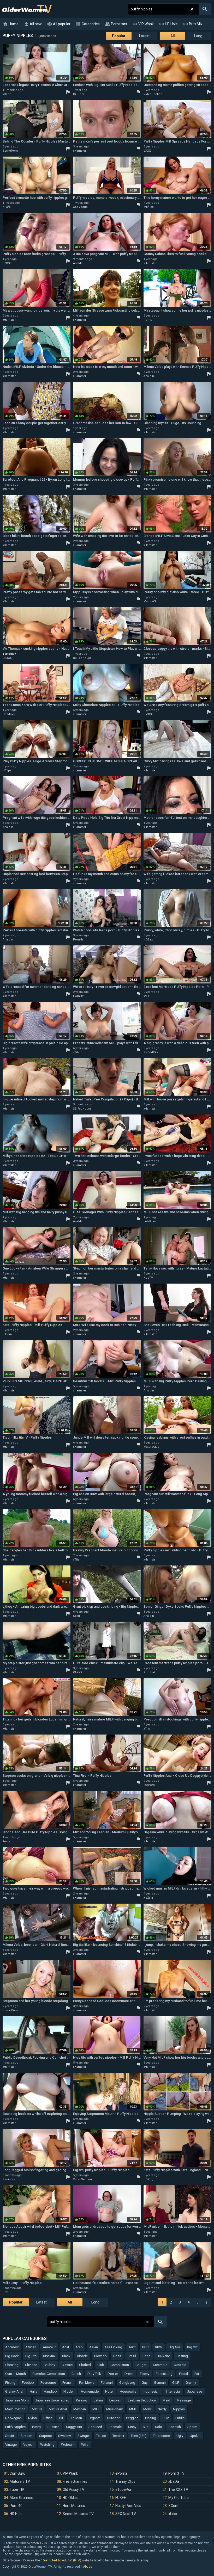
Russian (53, 2427)
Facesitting (164, 2374)
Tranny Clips (125, 2481)
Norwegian (13, 2418)
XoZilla (148, 1898)
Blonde (82, 2356)
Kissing (82, 2400)
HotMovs (9, 714)
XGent (173, 2506)
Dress (129, 2374)
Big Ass (175, 2347)
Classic (67, 2365)
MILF (96, 2409)
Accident (12, 2347)
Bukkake (163, 2356)
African (31, 2347)
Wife (85, 2445)
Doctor (113, 2374)
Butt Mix (193, 24)
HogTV (148, 1278)
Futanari (107, 2383)
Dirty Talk (94, 2374)
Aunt (132, 2347)
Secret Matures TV (78, 2514)
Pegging (132, 2418)
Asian (94, 2347)
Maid (166, 2400)
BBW (159, 2347)
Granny (191, 2383)
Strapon (27, 2436)
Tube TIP (17, 2490)
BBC (145, 2347)
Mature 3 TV (20, 2481)
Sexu (76, 1616)
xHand (7, 94)
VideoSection (153, 94)
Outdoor (113, 2418)
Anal (66, 2347)
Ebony (145, 2374)
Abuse (88, 2567)
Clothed (85, 2365)
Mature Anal (58, 2409)
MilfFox (148, 207)
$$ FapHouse (82, 658)
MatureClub (151, 601)
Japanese (195, 2391)
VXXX (147, 151)
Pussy (37, 2427)
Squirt (10, 2436)
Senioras (9, 2179)
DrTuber (79, 94)
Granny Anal (14, 2391)
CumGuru (17, 2473)
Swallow (65, 2436)
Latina (98, 2400)
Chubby (49, 2365)
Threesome (161, 2436)
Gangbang (127, 2383)
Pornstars (116, 24)
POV (166, 2418)
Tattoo (101, 2436)
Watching (47, 2445)
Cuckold (180, 2365)
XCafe (7, 207)
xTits (76, 1052)
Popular (119, 36)
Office (48, 2418)
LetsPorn (150, 1221)
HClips (7, 770)
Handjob (50, 2391)
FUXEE (121, 2498)
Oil (61, 2418)
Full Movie (87, 2383)
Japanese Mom (17, 2400)
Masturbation (15, 2409)
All (173, 36)
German (160, 2383)
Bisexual (49, 2356)
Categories (88, 24)
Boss (117, 2356)
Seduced (95, 2427)
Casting (182, 2356)
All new (33, 24)
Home (11, 24)
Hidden (69, 2391)
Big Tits (31, 2356)
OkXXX (7, 658)
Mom (147, 2409)
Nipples (179, 2409)
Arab (79, 2347)
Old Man (76, 2418)
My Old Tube (179, 2498)
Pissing (151, 2418)
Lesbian (115, 2400)
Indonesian (151, 2391)
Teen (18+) (139, 2436)
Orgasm (94, 2418)
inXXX (7, 263)
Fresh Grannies (75, 2481)
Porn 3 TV (176, 2473)
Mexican (80, 2409)
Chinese (31, 2365)
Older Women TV (27, 9)
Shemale (115, 2427)
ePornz (121, 2473)
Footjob (28, 2383)
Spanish (175, 2427)
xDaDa (174, 2481)
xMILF (147, 996)
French (67, 2383)
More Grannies (22, 2498)
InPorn (7, 1334)
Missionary (114, 2409)
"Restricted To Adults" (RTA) (61, 2560)
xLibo (173, 2514)
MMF (133, 2409)
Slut (146, 2427)
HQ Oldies (71, 2498)
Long (198, 36)
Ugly (180, 2436)
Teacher (118, 2436)
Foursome (48, 2383)
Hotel (109, 2391)
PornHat (79, 940)
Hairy (34, 2391)
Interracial (173, 2391)
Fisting (10, 2383)
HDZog (148, 2179)
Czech (76, 2374)
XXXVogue (80, 207)
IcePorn (149, 1785)
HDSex (148, 940)
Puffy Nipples (15, 2427)
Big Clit (192, 2347)
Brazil (132, 2356)
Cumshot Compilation (49, 2374)
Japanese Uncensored (52, 2400)
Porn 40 (16, 2506)
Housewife (128, 2391)
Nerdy (162, 2409)
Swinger (84, 2436)
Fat (197, 2374)
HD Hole (168, 24)
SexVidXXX (151, 1052)
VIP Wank (143, 24)
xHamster (80, 151)
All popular (59, 24)
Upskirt (195, 2436)
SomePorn (10, 151)
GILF (176, 2383)
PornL (148, 320)
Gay (145, 2383)
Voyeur (28, 2445)
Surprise (45, 2436)
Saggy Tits (74, 2427)
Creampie (160, 2365)
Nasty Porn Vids (128, 2506)
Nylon (32, 2418)
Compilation (120, 2365)
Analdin (78, 263)
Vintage (11, 2445)
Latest (144, 36)
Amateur (49, 2347)
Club (101, 2365)
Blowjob (100, 2356)
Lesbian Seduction (142, 2400)
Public (180, 2418)
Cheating (12, 2365)
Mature (37, 2409)
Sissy (132, 2427)
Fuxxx (6, 1841)
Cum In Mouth (16, 2374)
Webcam (68, 2445)
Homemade (90, 2391)
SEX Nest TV (126, 2514)
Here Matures (74, 2506)
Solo (159, 2427)
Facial (183, 2374)
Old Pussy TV (73, 2490)
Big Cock (12, 2356)
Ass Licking (113, 2347)
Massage (184, 2400)
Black (66, 2356)
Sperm (192, 2427)
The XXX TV (178, 2490)
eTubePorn (124, 2490)
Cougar (141, 2365)
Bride (146, 2356)
